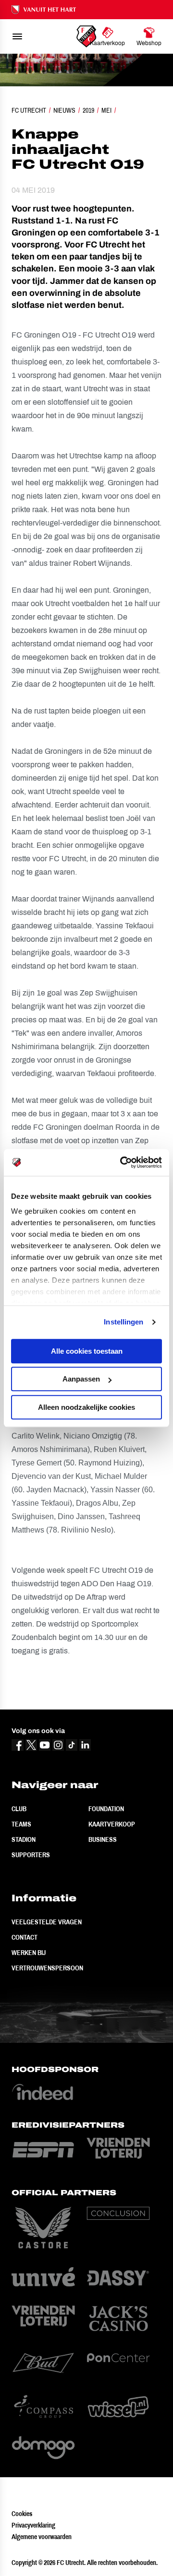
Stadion (24, 1839)
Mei (106, 110)
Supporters (31, 1855)
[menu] (17, 36)
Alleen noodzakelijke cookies (86, 1407)
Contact (25, 1937)
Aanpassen (81, 1379)
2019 (88, 110)
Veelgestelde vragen (47, 1922)
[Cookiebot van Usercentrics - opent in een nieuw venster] (122, 1162)
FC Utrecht (29, 110)
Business (103, 1839)
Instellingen (124, 1322)
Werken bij (29, 1953)
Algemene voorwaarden (42, 2537)
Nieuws (64, 110)
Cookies (22, 2514)
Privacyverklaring (33, 2525)
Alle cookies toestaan (87, 1351)
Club (19, 1809)
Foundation (106, 1809)
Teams (21, 1824)
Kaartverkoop (112, 1824)
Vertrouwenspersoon (47, 1968)
